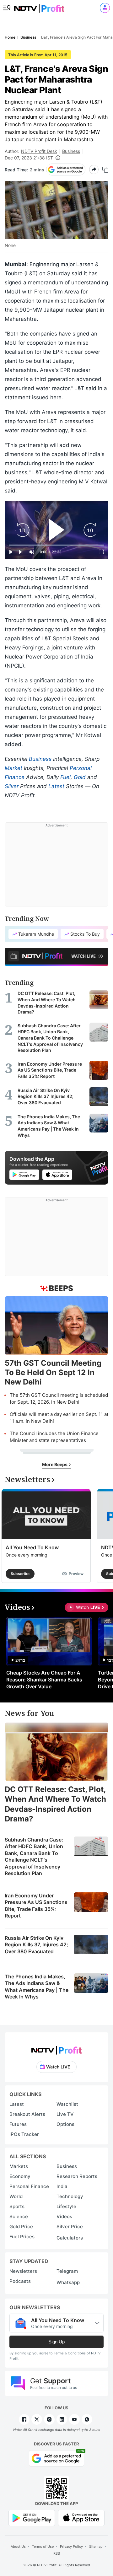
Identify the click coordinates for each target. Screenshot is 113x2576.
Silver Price (70, 2226)
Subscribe (20, 1574)
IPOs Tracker (24, 2134)
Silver (12, 786)
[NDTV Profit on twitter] (37, 2419)
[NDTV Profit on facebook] (24, 2419)
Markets (19, 2166)
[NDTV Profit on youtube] (74, 2419)
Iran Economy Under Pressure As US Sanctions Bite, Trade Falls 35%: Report (36, 1906)
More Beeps (55, 1464)
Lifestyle (66, 2206)
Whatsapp (68, 2282)
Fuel (65, 777)
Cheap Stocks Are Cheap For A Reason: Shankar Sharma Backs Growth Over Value (44, 1680)
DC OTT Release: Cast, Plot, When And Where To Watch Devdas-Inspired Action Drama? (55, 1804)
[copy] (105, 170)
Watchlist (67, 2104)
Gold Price (21, 2226)
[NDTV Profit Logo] (56, 2048)
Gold (80, 777)
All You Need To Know (32, 1547)
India (62, 2186)
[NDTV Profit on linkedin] (62, 2419)
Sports (17, 2206)
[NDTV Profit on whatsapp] (87, 2419)
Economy (20, 2176)
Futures (18, 2124)
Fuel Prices (22, 2237)
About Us (18, 2546)
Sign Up (56, 2342)
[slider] (56, 545)
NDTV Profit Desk (39, 151)
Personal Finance (29, 2186)
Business (71, 151)
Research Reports (77, 2176)
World (16, 2196)
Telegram (67, 2271)
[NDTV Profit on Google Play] (32, 2517)
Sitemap (96, 2546)
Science (19, 2216)
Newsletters (23, 2271)
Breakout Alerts (27, 2114)
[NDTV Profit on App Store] (81, 2517)
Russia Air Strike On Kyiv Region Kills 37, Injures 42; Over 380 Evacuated (36, 1945)
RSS (57, 2553)
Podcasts (20, 2281)
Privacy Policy (71, 2546)
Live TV (65, 2114)
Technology (70, 2196)
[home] (39, 6)
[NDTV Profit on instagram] (49, 2419)
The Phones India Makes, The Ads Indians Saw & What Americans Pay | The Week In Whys (37, 1987)
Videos (64, 2216)
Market (13, 768)
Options (65, 2124)
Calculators (70, 2238)
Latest (56, 786)
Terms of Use (43, 2546)
